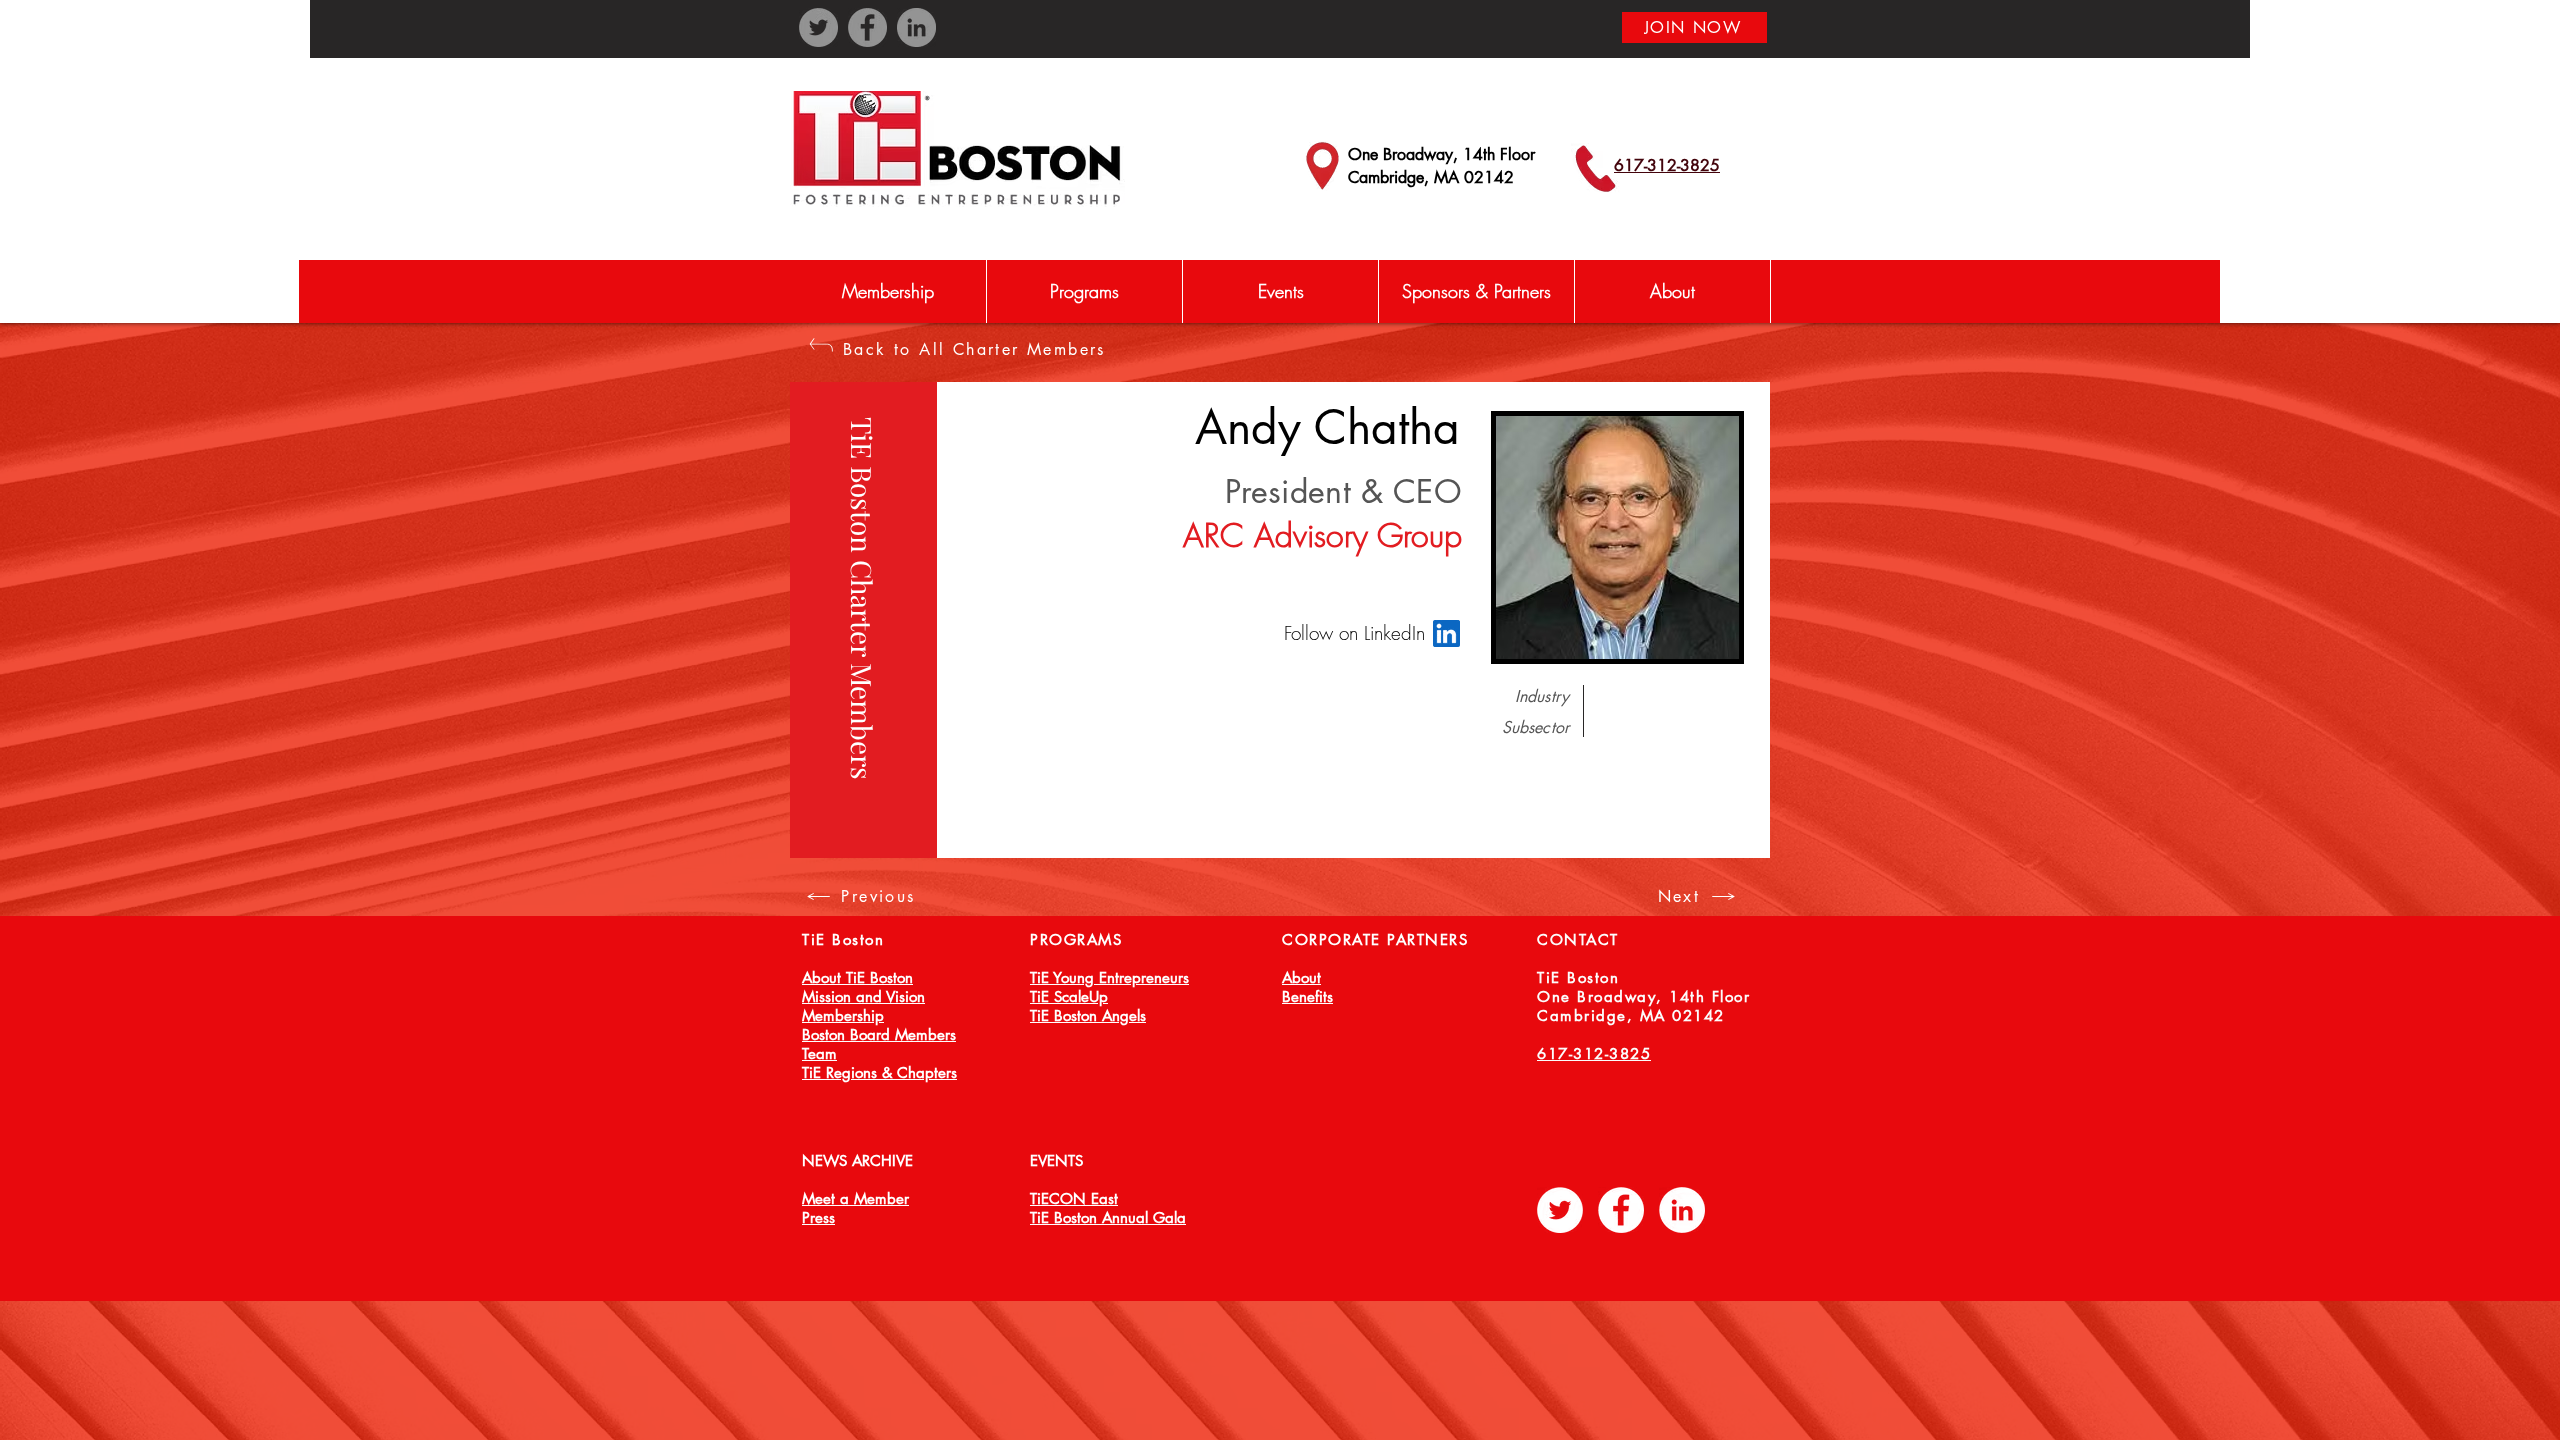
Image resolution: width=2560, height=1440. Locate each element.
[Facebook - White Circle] (1621, 1210)
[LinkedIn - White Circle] (1682, 1210)
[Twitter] (818, 27)
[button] (1084, 291)
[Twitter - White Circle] (1560, 1210)
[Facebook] (867, 27)
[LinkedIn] (916, 27)
